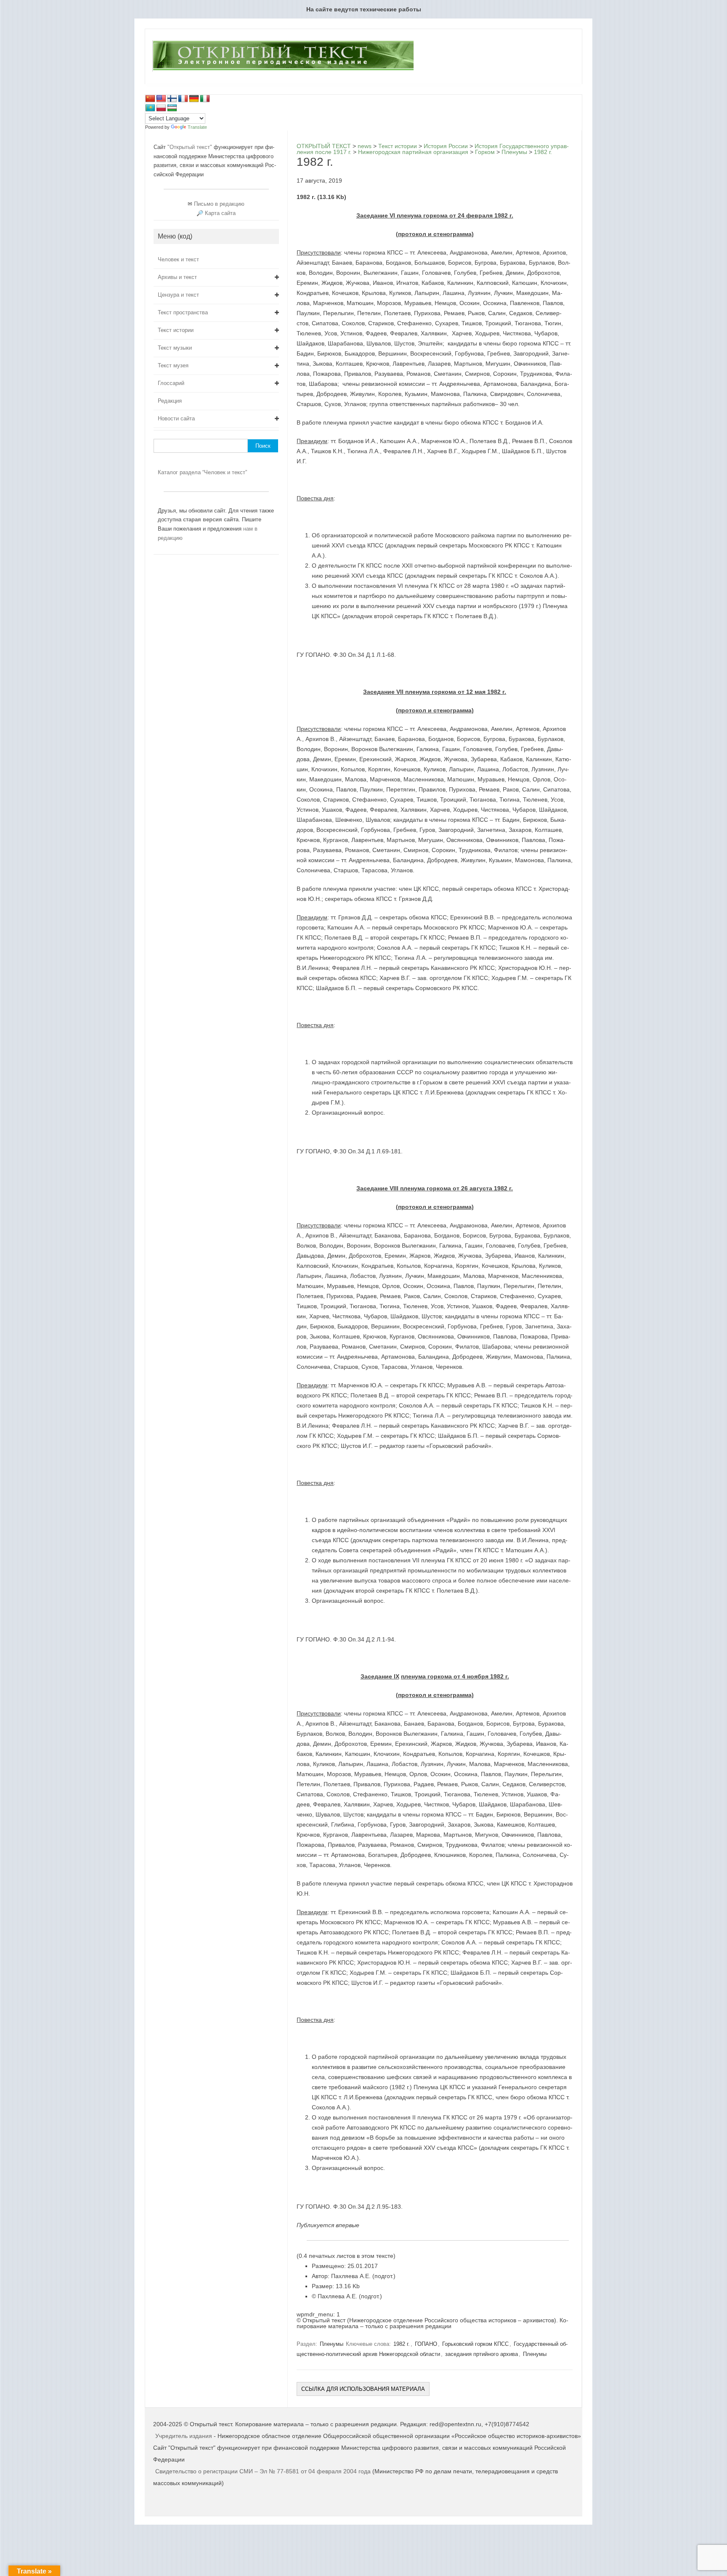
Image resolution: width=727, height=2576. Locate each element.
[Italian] (205, 99)
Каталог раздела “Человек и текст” (202, 472)
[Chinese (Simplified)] (150, 99)
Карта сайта (220, 213)
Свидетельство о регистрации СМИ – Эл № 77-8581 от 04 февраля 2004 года (264, 2471)
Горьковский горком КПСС (475, 2344)
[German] (194, 99)
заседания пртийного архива (482, 2354)
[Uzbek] (172, 108)
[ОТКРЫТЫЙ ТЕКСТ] (283, 70)
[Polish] (161, 108)
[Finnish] (172, 99)
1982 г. (402, 2344)
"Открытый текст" (191, 147)
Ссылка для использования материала (363, 2389)
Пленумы (332, 2344)
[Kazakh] (150, 108)
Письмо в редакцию (219, 204)
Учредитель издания (184, 2436)
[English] (161, 99)
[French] (183, 99)
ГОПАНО (426, 2344)
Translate (197, 127)
